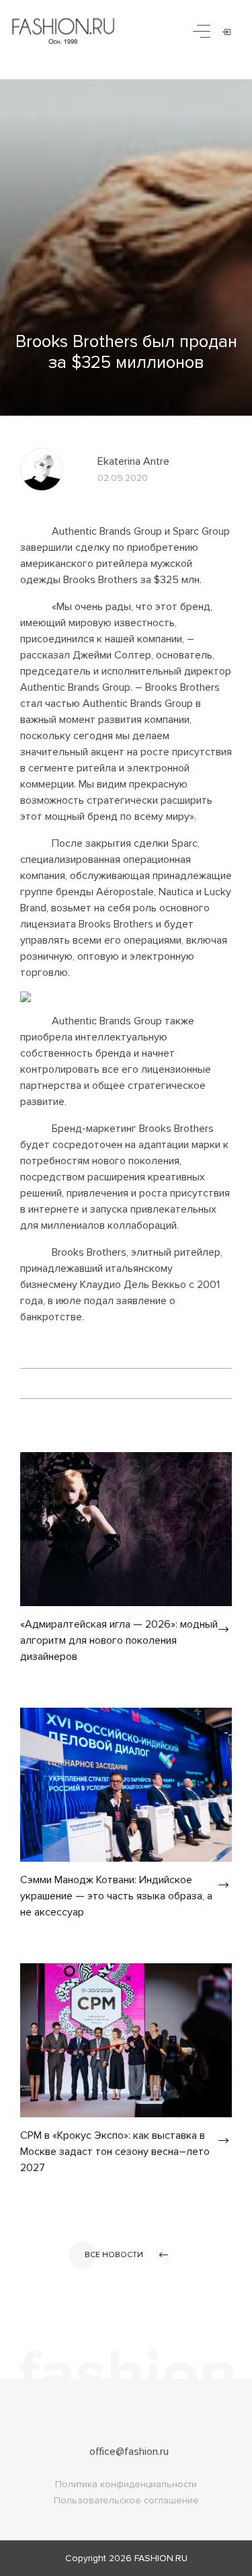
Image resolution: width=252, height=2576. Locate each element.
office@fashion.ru (129, 2452)
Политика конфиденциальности (126, 2484)
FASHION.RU (161, 2558)
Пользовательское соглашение (126, 2500)
